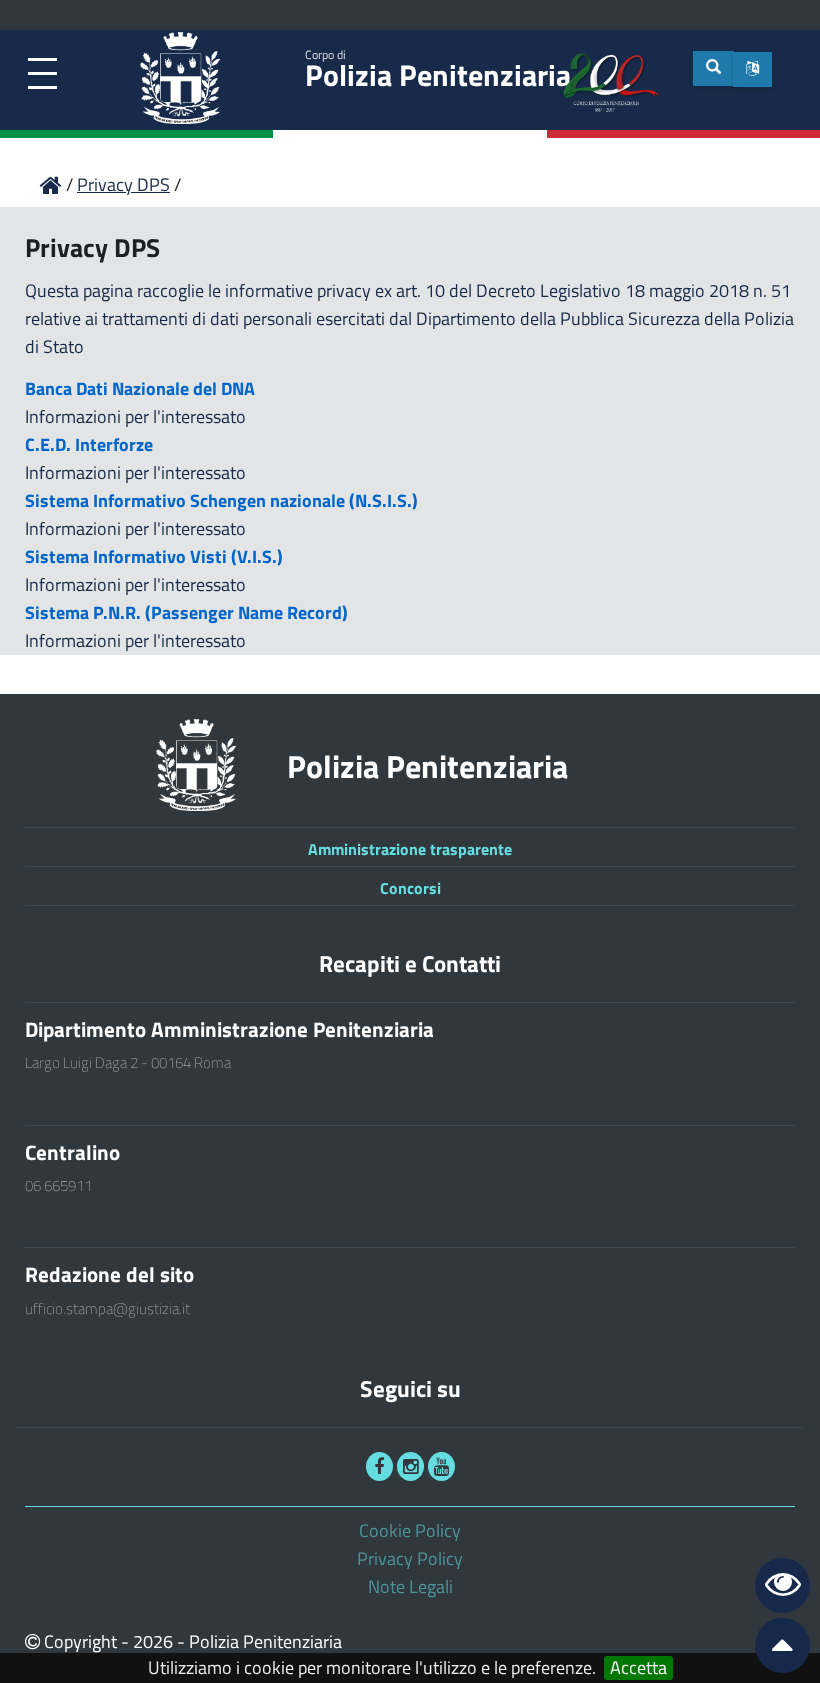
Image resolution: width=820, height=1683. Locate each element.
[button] (752, 69)
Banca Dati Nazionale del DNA (140, 388)
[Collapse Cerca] (713, 68)
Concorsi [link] (410, 888)
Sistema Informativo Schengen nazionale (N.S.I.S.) (221, 500)
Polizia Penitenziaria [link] (438, 71)
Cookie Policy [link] (410, 1530)
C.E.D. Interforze (89, 444)
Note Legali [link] (410, 1586)
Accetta (638, 1668)
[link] (42, 74)
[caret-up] (774, 1649)
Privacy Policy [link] (410, 1558)
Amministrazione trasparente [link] (410, 849)
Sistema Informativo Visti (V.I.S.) (154, 556)
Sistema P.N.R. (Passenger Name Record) (186, 612)
